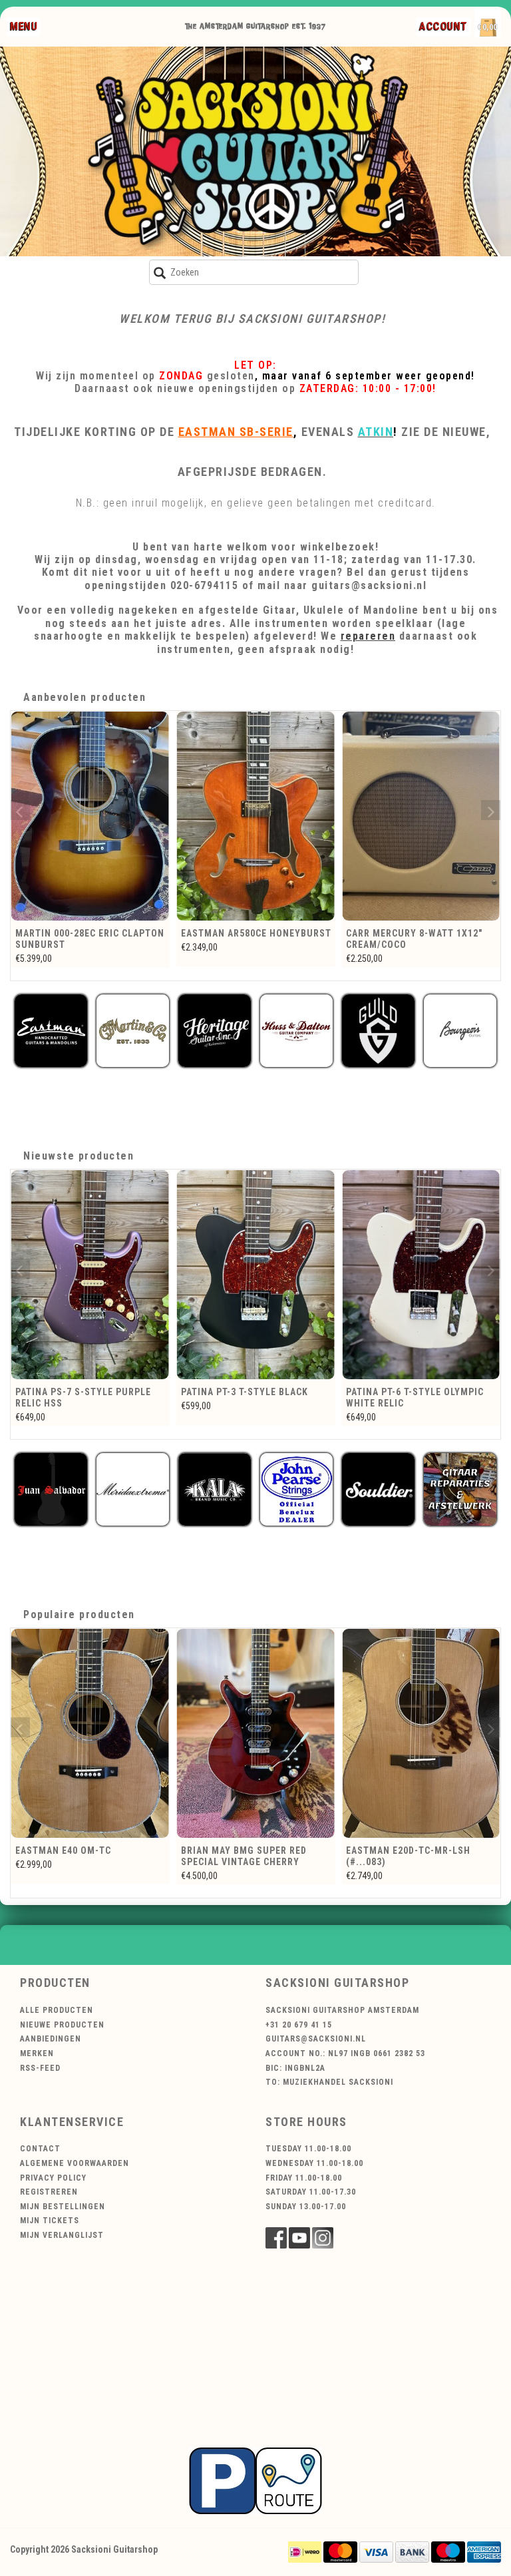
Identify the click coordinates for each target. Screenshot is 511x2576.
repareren (368, 636)
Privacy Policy (53, 2178)
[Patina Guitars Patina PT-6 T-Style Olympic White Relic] (257, 1275)
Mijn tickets (50, 2221)
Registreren (49, 2192)
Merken (37, 2053)
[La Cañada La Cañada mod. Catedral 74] (421, 816)
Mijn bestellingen (63, 2207)
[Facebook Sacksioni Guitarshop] (276, 2238)
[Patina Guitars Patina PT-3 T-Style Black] (92, 1275)
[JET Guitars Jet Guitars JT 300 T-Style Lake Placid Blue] (423, 1275)
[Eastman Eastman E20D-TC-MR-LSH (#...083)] (421, 1733)
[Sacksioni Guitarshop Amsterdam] (255, 151)
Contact (40, 2149)
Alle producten (57, 2010)
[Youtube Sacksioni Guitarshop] (299, 2238)
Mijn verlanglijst (62, 2235)
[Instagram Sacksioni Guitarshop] (323, 2238)
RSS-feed (40, 2068)
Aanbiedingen (51, 2039)
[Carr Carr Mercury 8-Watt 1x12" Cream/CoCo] (256, 816)
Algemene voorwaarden (75, 2163)
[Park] (255, 2479)
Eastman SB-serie (236, 432)
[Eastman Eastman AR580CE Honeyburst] (90, 816)
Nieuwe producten (62, 2025)
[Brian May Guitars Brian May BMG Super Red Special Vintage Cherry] (256, 1733)
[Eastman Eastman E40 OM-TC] (90, 1733)
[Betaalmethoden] (305, 2551)
